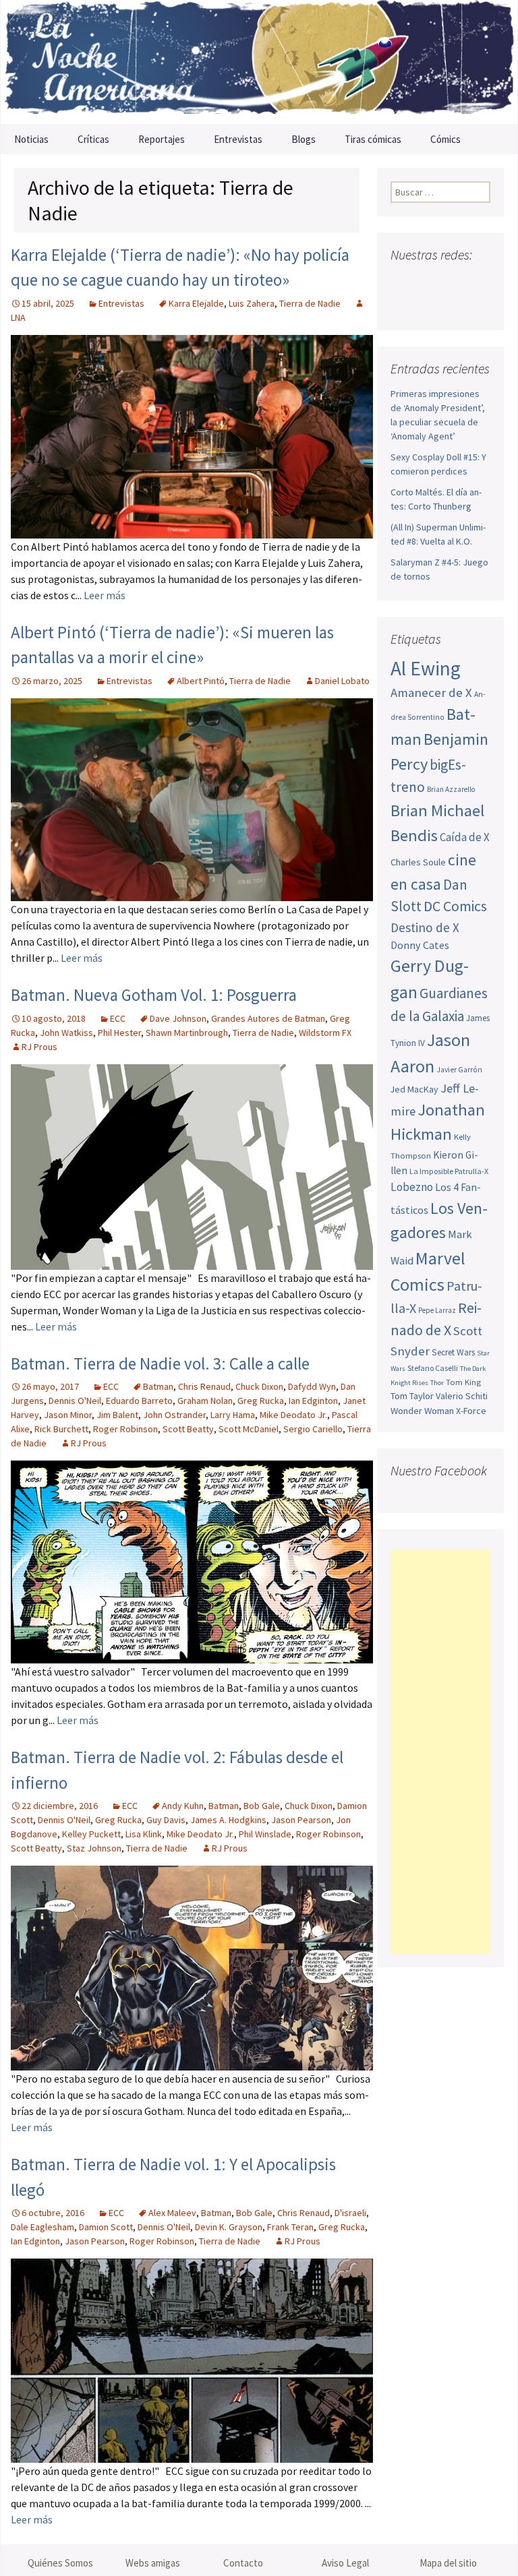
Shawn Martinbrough (187, 1033)
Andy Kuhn (183, 1806)
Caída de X (465, 837)
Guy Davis (166, 1820)
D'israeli (350, 2213)
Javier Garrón (459, 1070)
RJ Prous (39, 1047)
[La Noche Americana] (259, 62)
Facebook (402, 281)
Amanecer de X (431, 693)
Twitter (428, 281)
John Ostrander (174, 1415)
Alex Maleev (172, 2213)
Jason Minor (68, 1415)
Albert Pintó (201, 681)
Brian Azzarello (451, 789)
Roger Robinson (125, 1429)
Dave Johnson (178, 1018)
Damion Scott (106, 2227)
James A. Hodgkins (228, 1820)
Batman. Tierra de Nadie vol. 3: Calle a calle (160, 1363)
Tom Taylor (412, 1396)
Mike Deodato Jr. (293, 1415)
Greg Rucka (261, 1401)
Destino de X (425, 927)
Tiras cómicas (373, 139)
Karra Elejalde (196, 303)
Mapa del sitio (448, 2563)
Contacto (243, 2563)
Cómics (445, 139)
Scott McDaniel (249, 1429)
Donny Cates (420, 945)
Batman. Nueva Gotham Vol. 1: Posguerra (154, 995)
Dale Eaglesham (42, 2227)
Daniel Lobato (342, 681)
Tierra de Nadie (310, 303)
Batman (158, 1386)
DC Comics (455, 906)
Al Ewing (426, 668)
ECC (118, 1018)
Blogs (304, 139)
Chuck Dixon (259, 1386)
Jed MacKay (414, 1089)
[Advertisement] (440, 1752)
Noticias (31, 139)
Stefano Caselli (433, 1368)
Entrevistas (238, 139)
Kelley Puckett (91, 1834)
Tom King (463, 1382)
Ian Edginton (313, 1401)
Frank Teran (290, 2227)
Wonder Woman (422, 1411)
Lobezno (412, 1187)
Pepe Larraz (437, 1310)
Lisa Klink (144, 1834)
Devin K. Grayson (229, 2227)
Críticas (93, 139)
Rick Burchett (61, 1429)
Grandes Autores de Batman (268, 1018)
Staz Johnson (94, 1848)
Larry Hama (233, 1415)
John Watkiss (66, 1033)
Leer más (105, 595)
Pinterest (404, 305)
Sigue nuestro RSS (456, 305)
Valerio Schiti (462, 1396)
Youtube (454, 281)
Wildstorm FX (325, 1033)
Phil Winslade (265, 1834)
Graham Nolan (205, 1401)
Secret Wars (453, 1352)
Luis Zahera (252, 303)
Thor (437, 1383)
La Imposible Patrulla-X (449, 1171)
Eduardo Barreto (139, 1401)
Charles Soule (418, 862)
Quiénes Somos (60, 2563)
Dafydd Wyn (312, 1386)
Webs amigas (153, 2563)
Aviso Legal (345, 2563)
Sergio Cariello (313, 1429)
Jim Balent (117, 1415)
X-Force (471, 1411)
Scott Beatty (188, 1429)
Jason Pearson (301, 1820)
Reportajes (162, 139)
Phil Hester (119, 1033)
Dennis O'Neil (75, 1401)
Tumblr (430, 305)
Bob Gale (262, 1806)
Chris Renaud (204, 1386)
